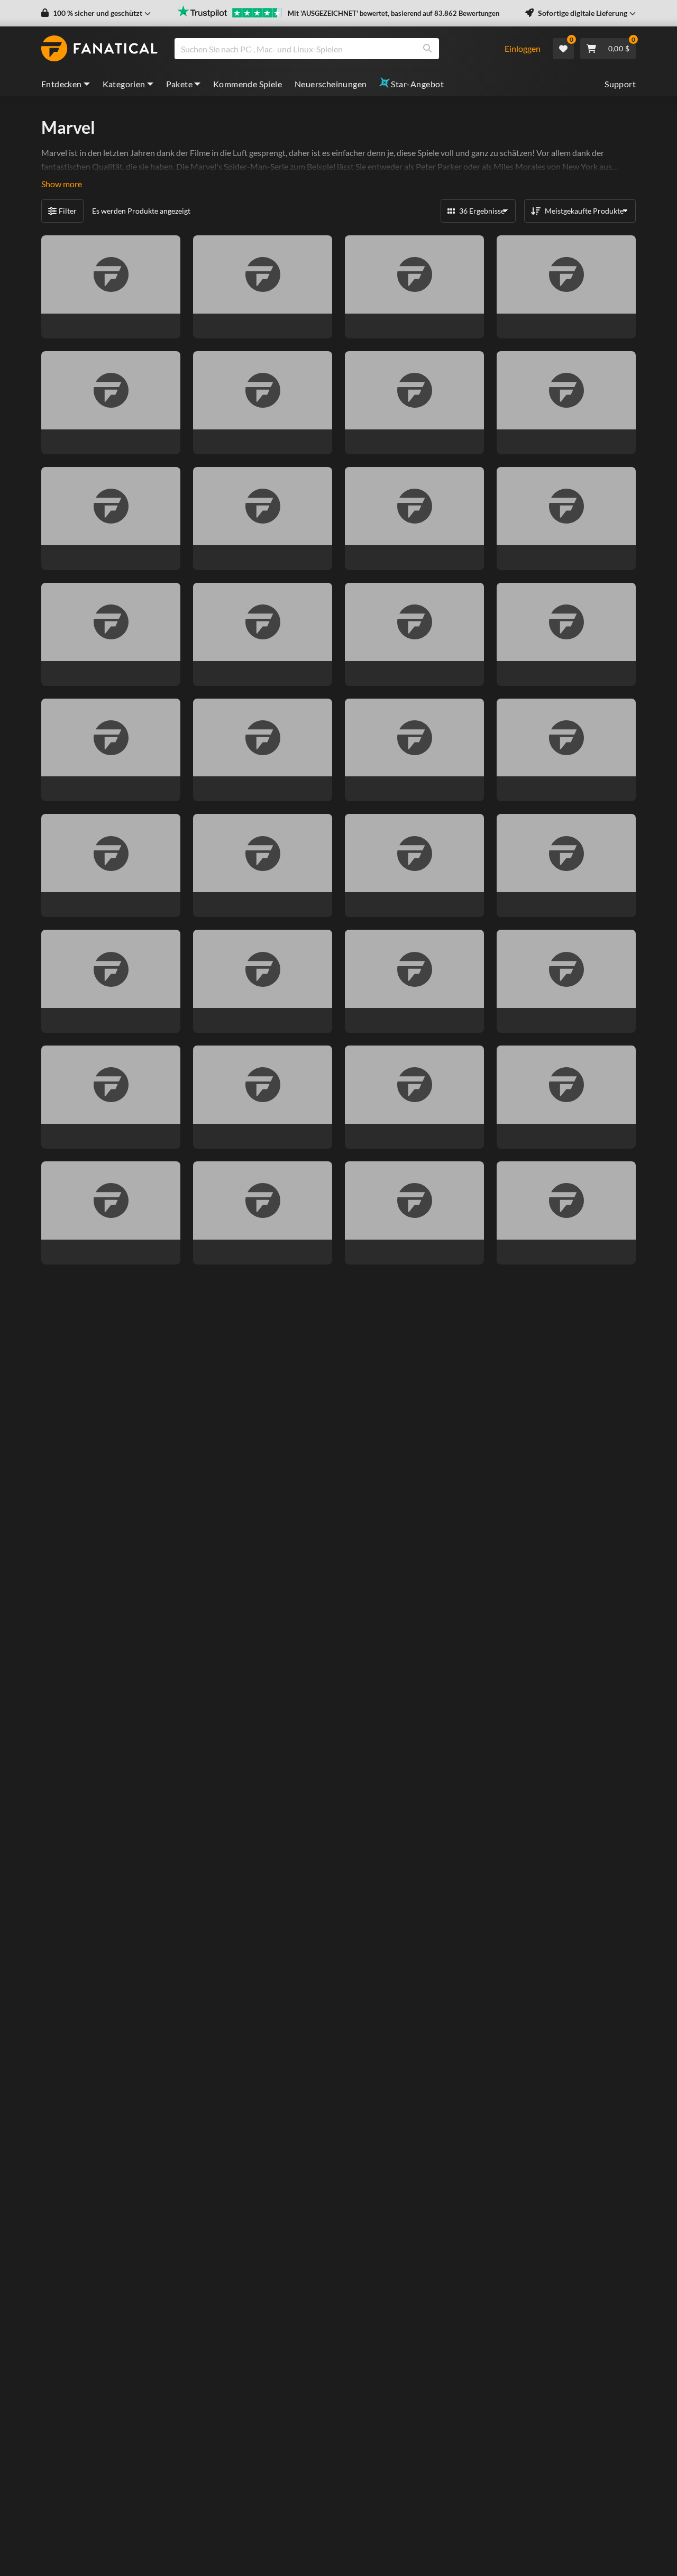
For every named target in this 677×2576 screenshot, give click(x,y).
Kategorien (124, 84)
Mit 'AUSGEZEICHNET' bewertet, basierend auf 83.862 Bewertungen (394, 13)
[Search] (427, 49)
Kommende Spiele (248, 84)
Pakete (179, 84)
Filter (68, 211)
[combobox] (333, 49)
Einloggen (523, 48)
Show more (62, 184)
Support (620, 84)
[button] (96, 13)
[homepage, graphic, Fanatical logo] (99, 49)
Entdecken (62, 84)
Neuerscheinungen (331, 84)
